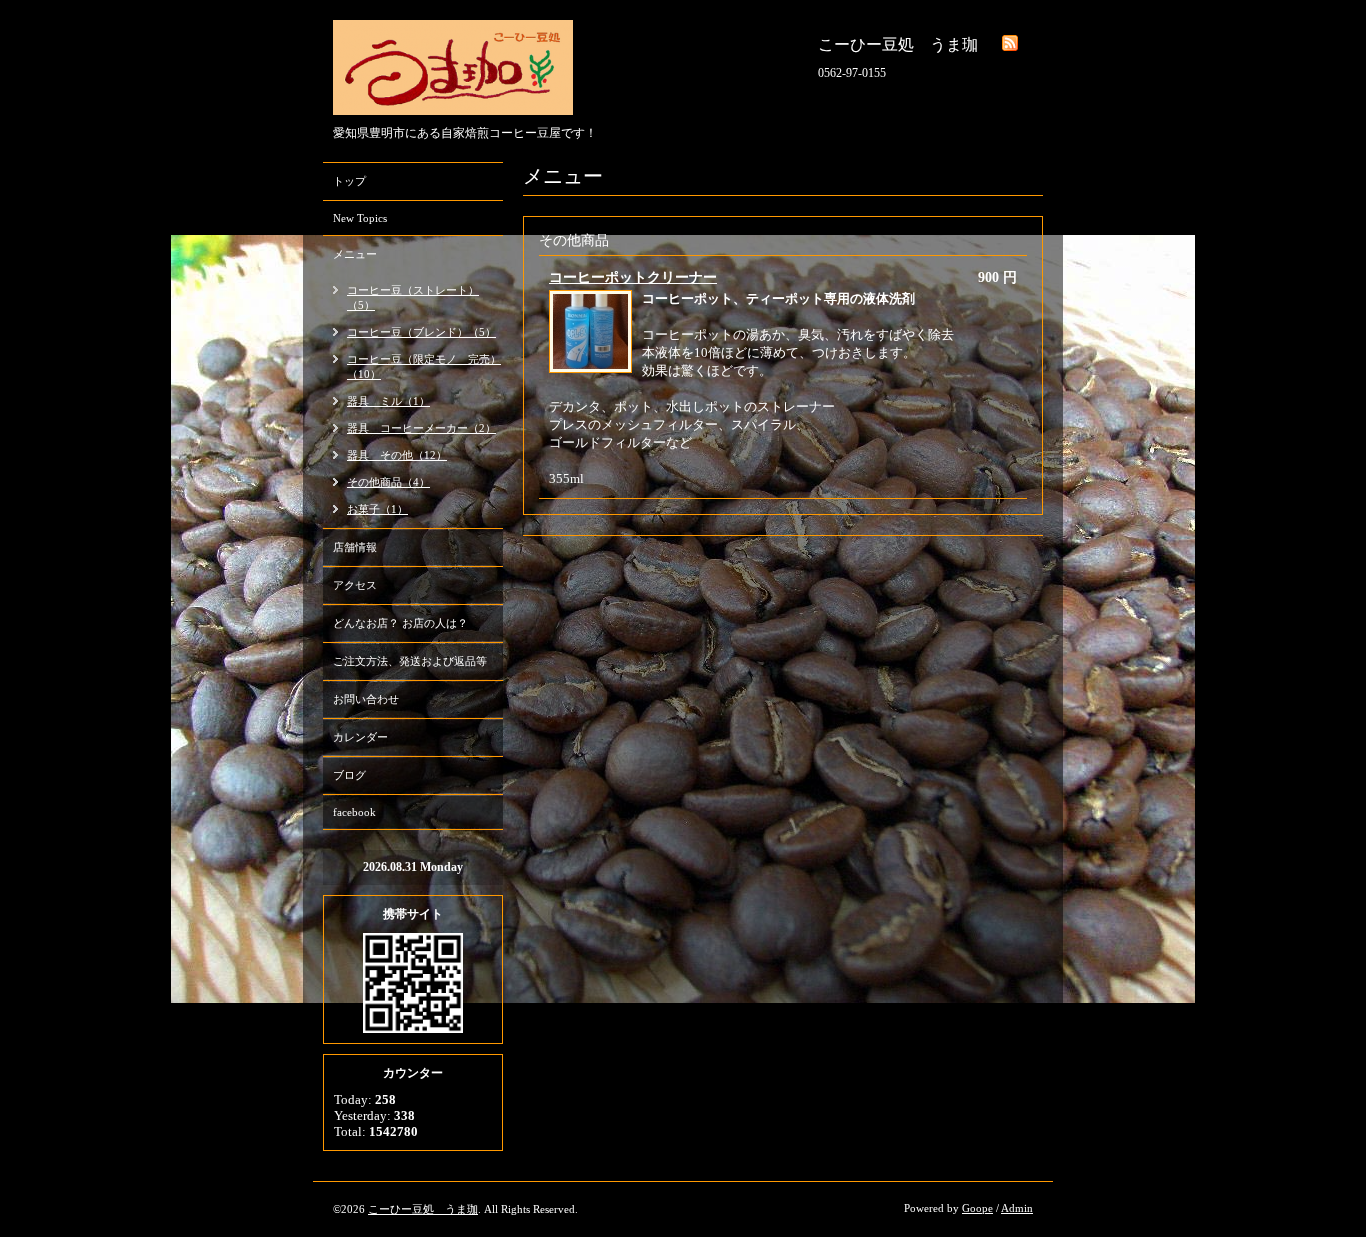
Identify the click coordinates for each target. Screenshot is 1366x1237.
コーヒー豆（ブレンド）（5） (421, 332)
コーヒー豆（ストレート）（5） (413, 297)
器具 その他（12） (397, 455)
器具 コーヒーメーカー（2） (421, 428)
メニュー (355, 254)
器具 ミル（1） (388, 401)
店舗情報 (355, 547)
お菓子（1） (377, 509)
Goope (977, 1208)
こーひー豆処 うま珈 (423, 1209)
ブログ (349, 775)
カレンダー (360, 737)
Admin (1017, 1208)
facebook (354, 812)
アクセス (355, 585)
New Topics (360, 218)
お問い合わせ (366, 699)
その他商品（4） (388, 482)
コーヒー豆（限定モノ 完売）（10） (424, 366)
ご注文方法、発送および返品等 (410, 661)
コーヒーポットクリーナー (633, 277)
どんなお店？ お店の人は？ (400, 623)
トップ (349, 181)
